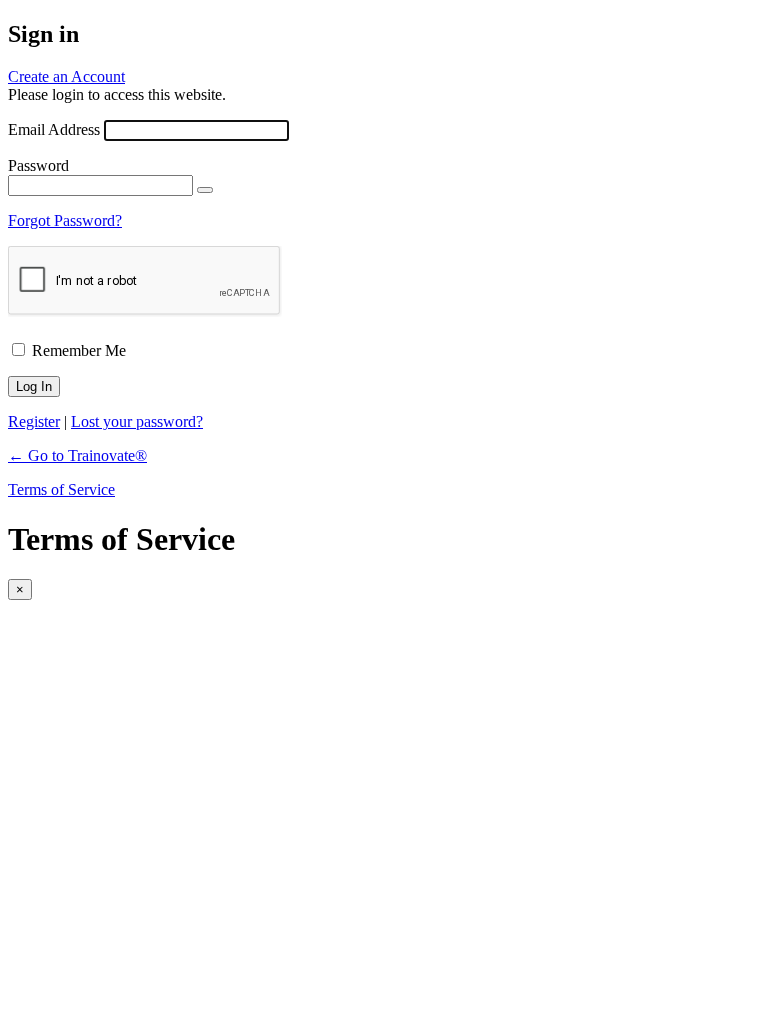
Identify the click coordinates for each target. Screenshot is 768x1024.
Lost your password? (137, 421)
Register (34, 421)
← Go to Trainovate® (77, 455)
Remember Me (79, 350)
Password (38, 165)
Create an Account (66, 76)
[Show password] (205, 190)
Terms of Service (61, 489)
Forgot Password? (65, 220)
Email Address (54, 129)
